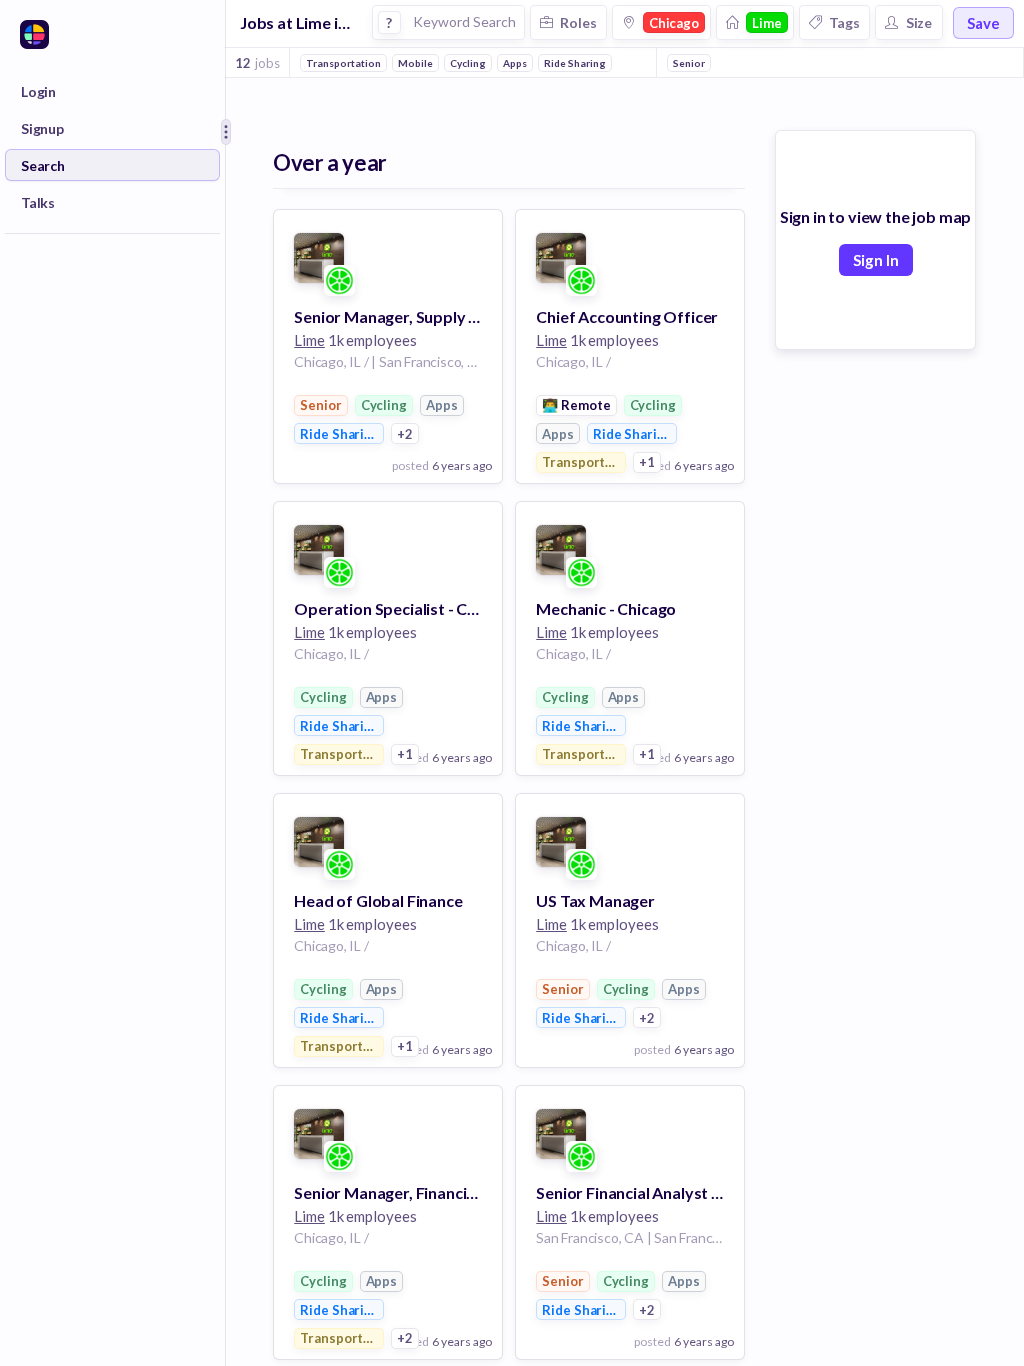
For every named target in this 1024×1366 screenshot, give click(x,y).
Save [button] (983, 23)
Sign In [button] (876, 260)
